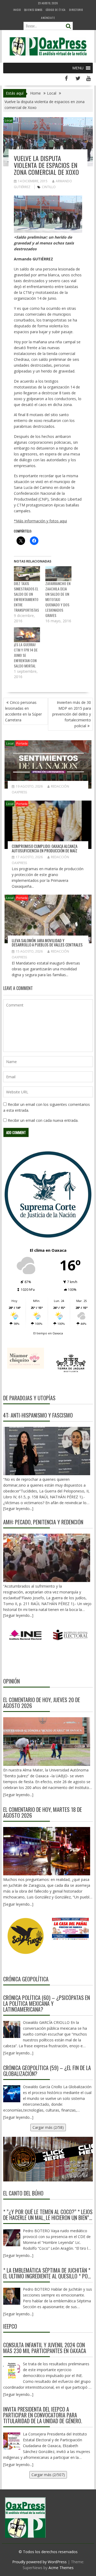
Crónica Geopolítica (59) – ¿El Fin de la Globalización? (47, 2071)
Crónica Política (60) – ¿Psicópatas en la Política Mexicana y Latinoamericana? (47, 2003)
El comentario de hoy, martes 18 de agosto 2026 (43, 1812)
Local (9, 120)
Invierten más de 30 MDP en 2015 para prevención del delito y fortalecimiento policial (72, 714)
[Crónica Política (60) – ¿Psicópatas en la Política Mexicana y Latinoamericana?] (12, 2029)
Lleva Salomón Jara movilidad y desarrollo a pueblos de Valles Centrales (47, 943)
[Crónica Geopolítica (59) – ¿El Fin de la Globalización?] (12, 2094)
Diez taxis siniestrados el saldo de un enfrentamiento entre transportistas (26, 597)
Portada (22, 743)
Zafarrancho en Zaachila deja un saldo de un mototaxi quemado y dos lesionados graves (58, 599)
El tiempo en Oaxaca (48, 1333)
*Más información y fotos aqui (40, 521)
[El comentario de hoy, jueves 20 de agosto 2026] (47, 1741)
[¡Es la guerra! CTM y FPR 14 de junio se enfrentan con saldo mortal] (27, 635)
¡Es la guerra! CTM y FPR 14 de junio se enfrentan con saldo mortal (26, 655)
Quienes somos (33, 10)
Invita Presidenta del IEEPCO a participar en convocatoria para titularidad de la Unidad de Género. (43, 2415)
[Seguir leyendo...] (18, 1795)
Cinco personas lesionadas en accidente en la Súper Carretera (23, 711)
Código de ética (56, 10)
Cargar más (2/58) (48, 2127)
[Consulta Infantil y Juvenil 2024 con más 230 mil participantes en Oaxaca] (12, 2371)
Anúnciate (48, 18)
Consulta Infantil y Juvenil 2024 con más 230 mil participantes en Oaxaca (45, 2348)
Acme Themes (61, 2568)
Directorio (76, 10)
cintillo (49, 187)
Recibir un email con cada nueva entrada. (43, 1120)
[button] (78, 68)
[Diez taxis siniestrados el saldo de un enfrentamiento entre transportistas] (27, 574)
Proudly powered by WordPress (39, 2562)
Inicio (17, 10)
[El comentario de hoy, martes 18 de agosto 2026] (47, 1851)
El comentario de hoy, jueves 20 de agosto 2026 (42, 1703)
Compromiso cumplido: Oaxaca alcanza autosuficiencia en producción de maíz (45, 848)
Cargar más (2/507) (48, 2475)
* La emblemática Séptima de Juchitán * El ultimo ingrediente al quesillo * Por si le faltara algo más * (47, 2273)
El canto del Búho (23, 2193)
